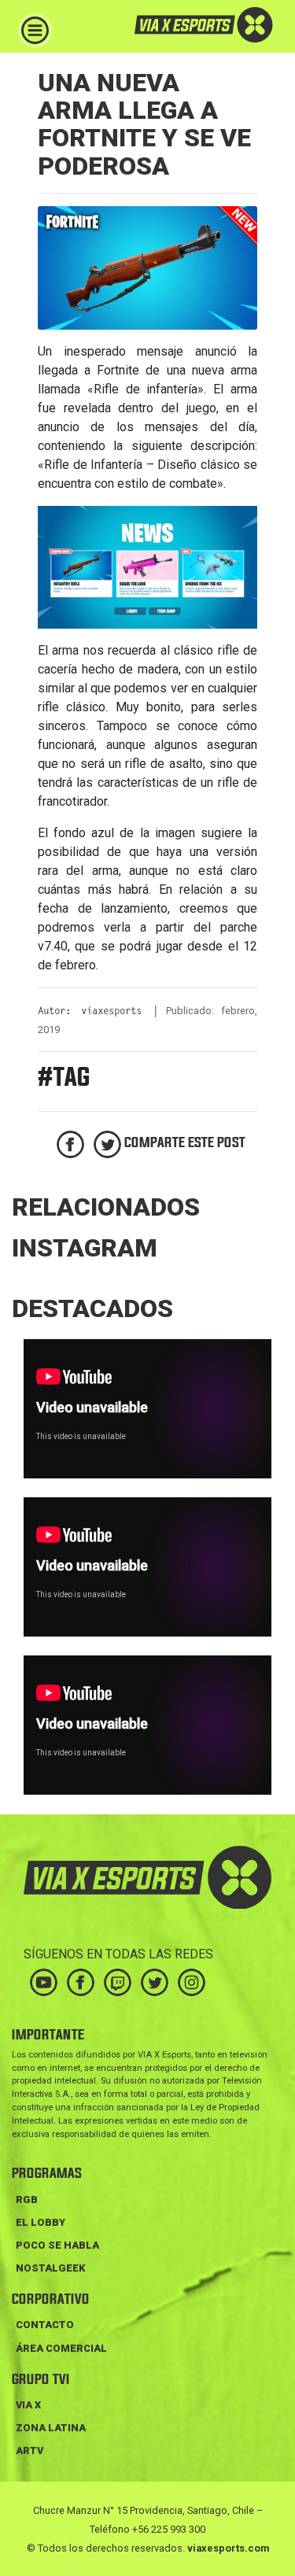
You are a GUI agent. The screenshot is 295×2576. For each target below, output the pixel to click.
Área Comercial (61, 2348)
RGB (27, 2200)
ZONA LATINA (51, 2428)
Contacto (45, 2325)
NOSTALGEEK (50, 2268)
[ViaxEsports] (181, 25)
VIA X (28, 2405)
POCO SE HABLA (57, 2245)
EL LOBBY (41, 2222)
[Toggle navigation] (35, 30)
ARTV (29, 2451)
